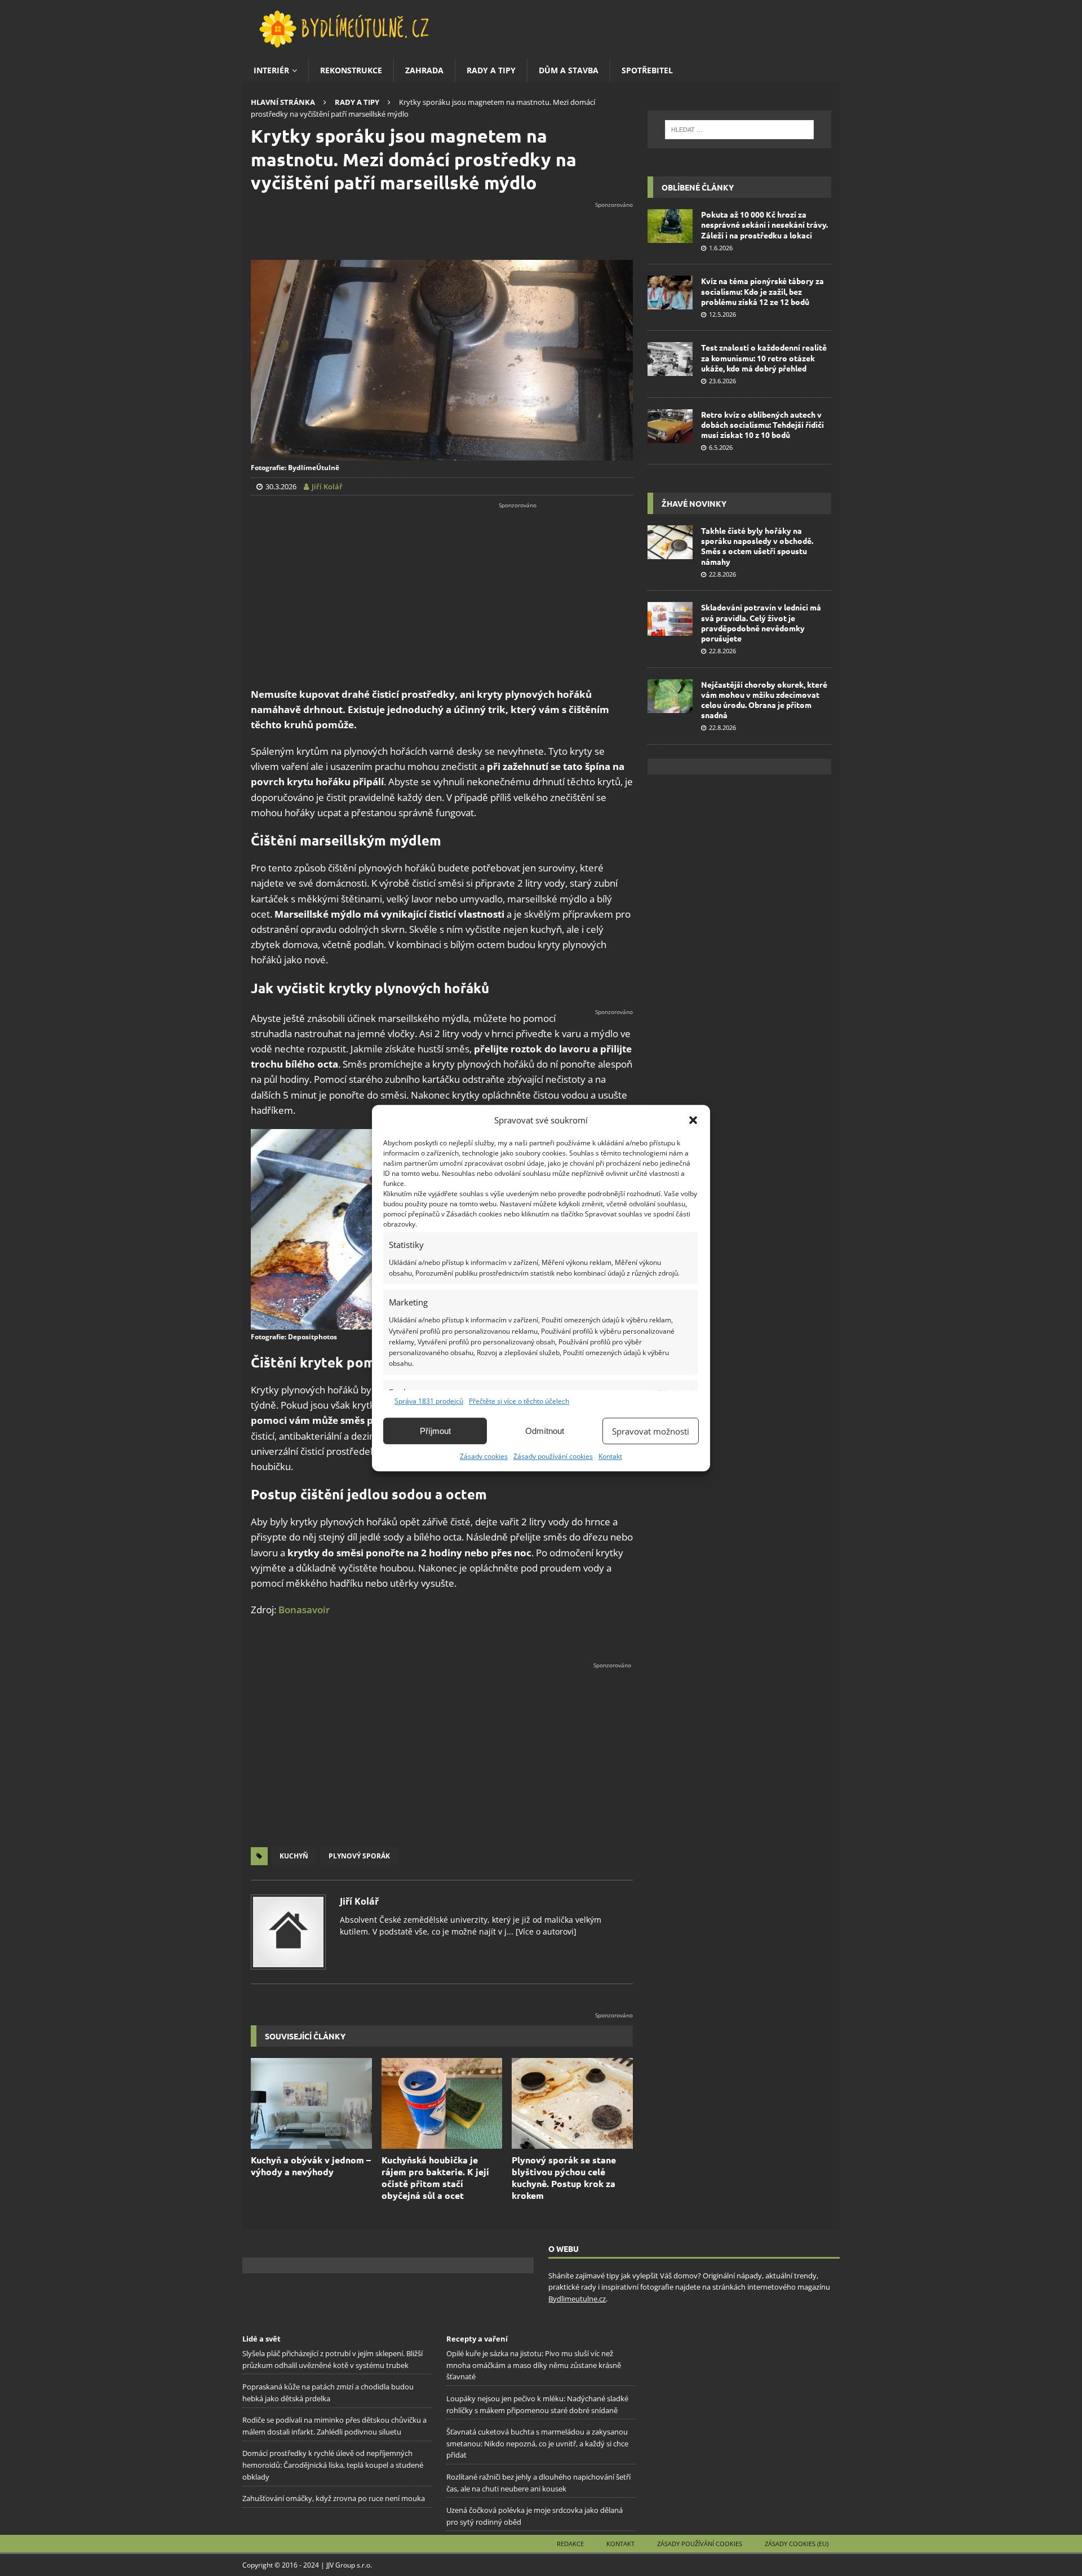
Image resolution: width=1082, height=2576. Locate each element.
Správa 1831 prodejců (429, 1401)
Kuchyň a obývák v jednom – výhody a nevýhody (311, 2166)
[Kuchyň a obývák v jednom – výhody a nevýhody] (311, 2103)
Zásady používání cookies (553, 1456)
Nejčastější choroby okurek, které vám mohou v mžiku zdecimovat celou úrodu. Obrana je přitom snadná (764, 700)
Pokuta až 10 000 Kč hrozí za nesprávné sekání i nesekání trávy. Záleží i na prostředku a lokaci (764, 224)
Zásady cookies (484, 1456)
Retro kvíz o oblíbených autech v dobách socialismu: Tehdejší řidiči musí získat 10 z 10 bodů (762, 424)
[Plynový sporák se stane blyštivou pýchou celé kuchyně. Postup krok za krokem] (572, 2103)
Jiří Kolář (359, 1901)
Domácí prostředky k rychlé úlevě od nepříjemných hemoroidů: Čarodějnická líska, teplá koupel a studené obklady (333, 2465)
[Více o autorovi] (545, 1931)
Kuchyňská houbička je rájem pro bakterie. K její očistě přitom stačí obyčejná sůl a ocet (435, 2177)
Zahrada (424, 70)
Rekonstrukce (351, 70)
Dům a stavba (569, 70)
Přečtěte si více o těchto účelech (519, 1401)
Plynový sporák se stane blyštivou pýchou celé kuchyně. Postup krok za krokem (564, 2177)
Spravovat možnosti (651, 1431)
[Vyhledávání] (739, 130)
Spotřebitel (647, 70)
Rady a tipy (491, 70)
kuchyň (294, 1856)
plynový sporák (359, 1856)
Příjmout (435, 1431)
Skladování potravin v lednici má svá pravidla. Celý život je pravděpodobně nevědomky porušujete (761, 623)
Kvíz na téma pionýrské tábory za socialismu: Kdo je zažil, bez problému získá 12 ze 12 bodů (762, 291)
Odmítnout (545, 1431)
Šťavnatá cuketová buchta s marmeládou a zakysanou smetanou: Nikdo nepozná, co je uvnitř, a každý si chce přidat (537, 2444)
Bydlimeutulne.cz (577, 2299)
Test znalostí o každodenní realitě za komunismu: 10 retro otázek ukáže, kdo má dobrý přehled (764, 357)
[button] (693, 1120)
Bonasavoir (304, 1610)
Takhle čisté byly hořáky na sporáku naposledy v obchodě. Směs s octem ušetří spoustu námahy (757, 546)
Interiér (271, 70)
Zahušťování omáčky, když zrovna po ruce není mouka (334, 2498)
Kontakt (610, 1456)
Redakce (570, 2544)
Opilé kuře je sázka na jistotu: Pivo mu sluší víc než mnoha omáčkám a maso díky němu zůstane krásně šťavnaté (534, 2365)
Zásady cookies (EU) (797, 2544)
